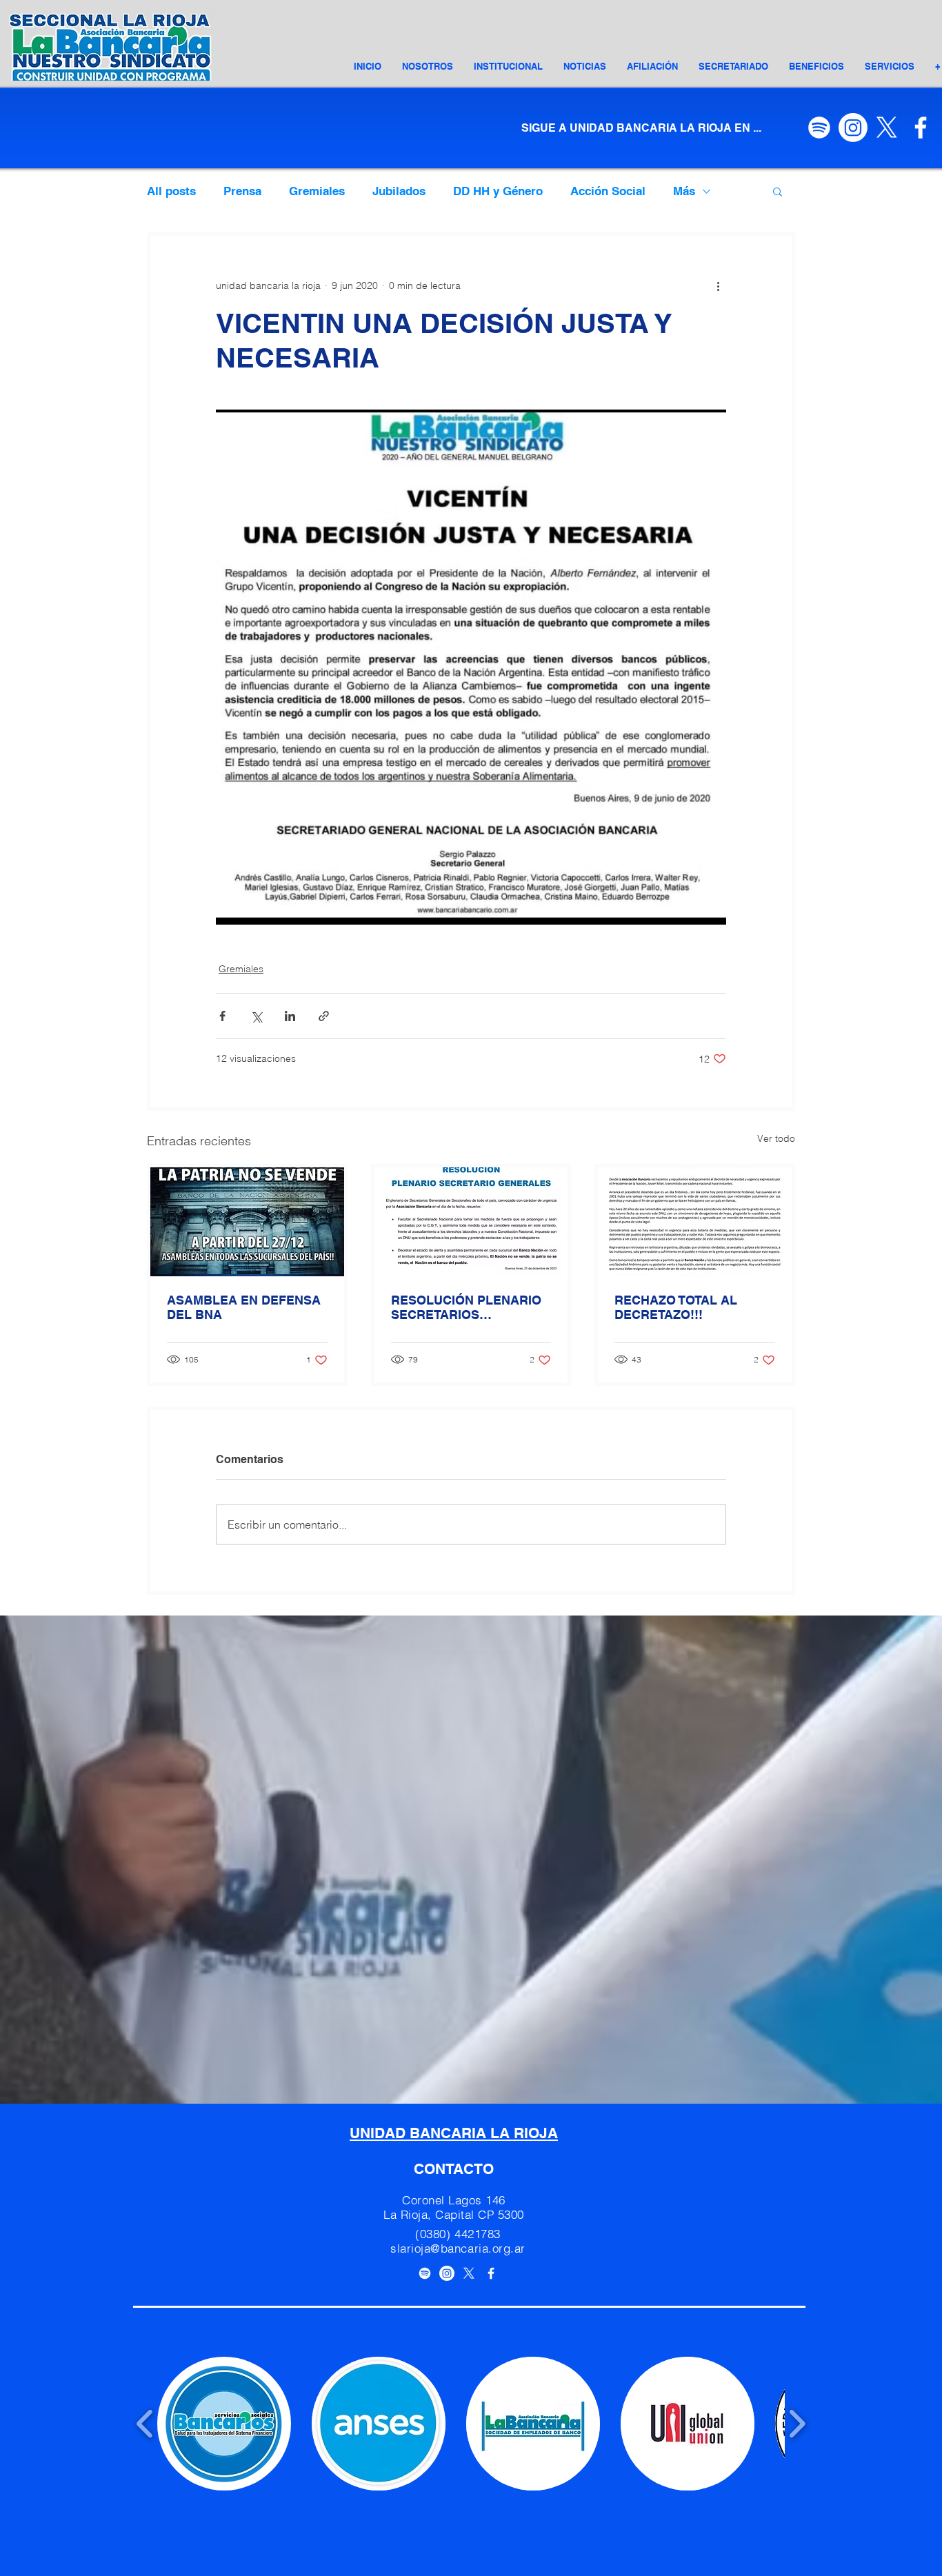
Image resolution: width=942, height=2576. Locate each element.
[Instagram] (853, 128)
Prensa (242, 191)
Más (684, 191)
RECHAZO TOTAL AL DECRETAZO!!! (676, 1307)
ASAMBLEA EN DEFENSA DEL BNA (244, 1307)
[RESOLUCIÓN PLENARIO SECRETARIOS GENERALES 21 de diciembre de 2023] (471, 1222)
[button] (508, 66)
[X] (887, 128)
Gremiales (317, 191)
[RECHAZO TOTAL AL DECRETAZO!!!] (695, 1222)
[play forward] (797, 2424)
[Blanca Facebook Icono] (921, 128)
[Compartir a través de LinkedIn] (290, 1016)
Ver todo (776, 1138)
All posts (171, 191)
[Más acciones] (718, 285)
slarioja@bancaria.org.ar (458, 2248)
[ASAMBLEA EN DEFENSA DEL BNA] (247, 1222)
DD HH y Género (498, 191)
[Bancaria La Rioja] (491, 2273)
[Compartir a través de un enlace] (324, 1016)
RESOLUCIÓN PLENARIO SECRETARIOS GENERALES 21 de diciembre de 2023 (466, 1307)
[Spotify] (819, 128)
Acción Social (608, 191)
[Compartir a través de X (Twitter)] (256, 1016)
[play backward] (145, 2424)
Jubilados (399, 191)
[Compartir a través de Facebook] (222, 1016)
